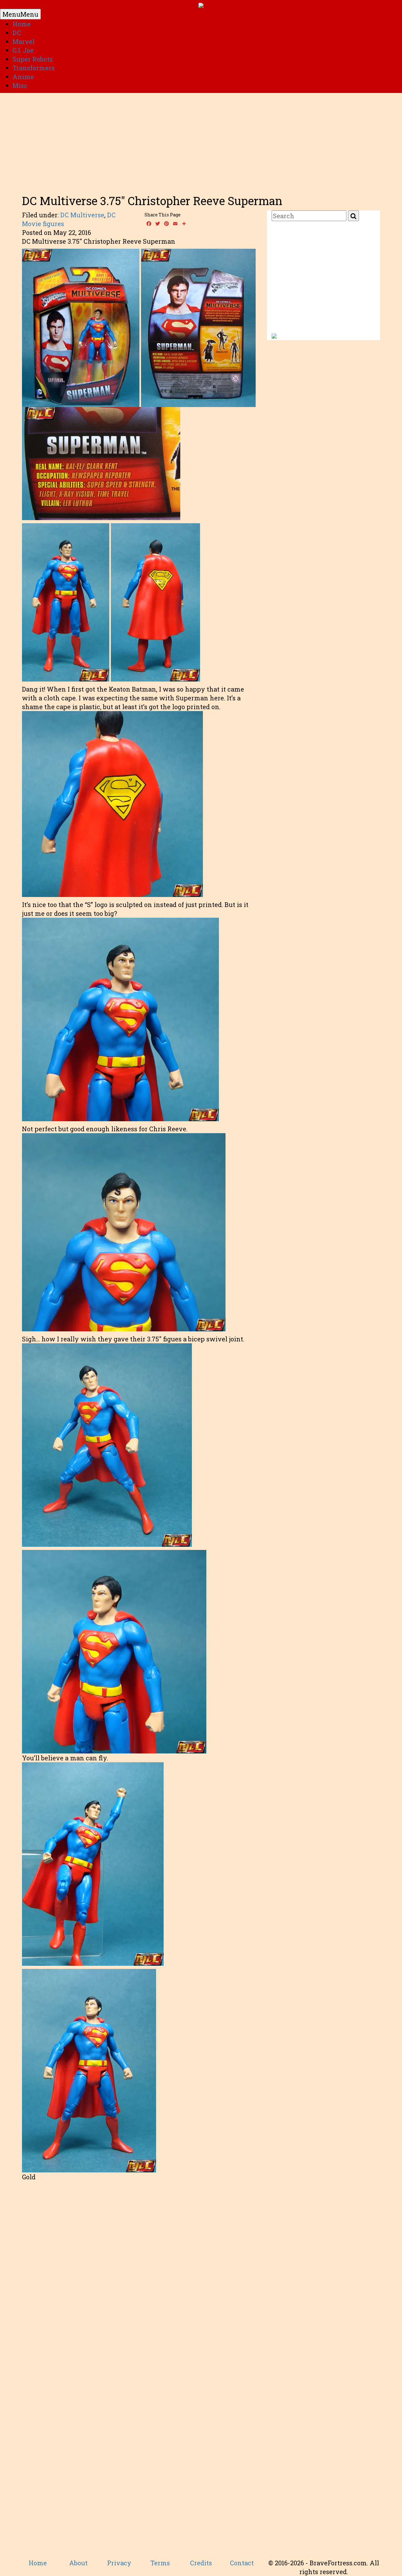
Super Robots (33, 59)
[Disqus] (140, 2298)
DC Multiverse (82, 215)
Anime (23, 77)
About (78, 2563)
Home (22, 24)
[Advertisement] (201, 141)
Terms (160, 2563)
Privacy (119, 2563)
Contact (242, 2563)
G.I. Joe (23, 50)
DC (17, 33)
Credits (201, 2563)
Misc (20, 85)
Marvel (24, 41)
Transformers (34, 68)
